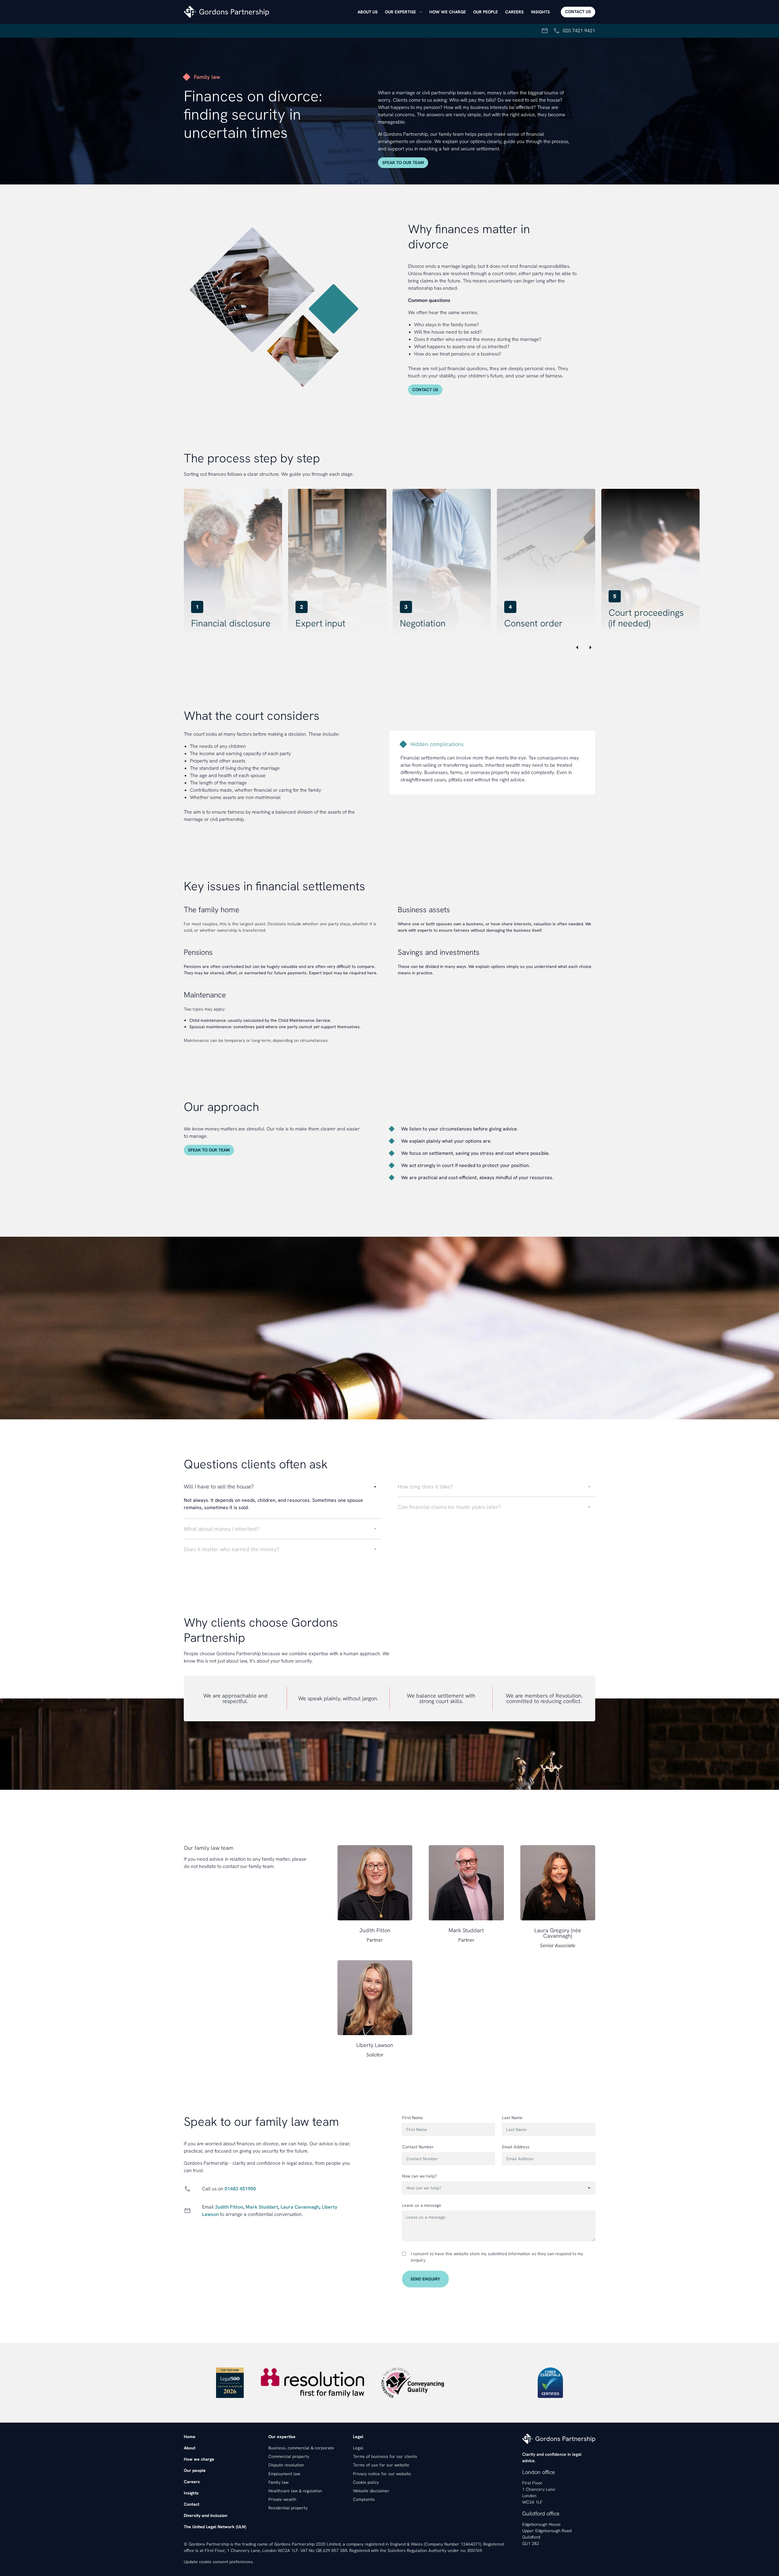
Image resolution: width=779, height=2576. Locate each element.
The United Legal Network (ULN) (215, 2527)
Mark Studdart (262, 2207)
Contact (192, 2504)
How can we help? (419, 2176)
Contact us (578, 12)
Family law (278, 2482)
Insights (540, 12)
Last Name (512, 2118)
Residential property (288, 2508)
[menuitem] (368, 12)
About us (368, 12)
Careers (514, 12)
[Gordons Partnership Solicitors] (269, 12)
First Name (412, 2118)
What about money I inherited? (222, 1529)
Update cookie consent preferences (218, 2562)
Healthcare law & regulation (295, 2491)
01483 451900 (240, 2189)
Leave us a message (422, 2205)
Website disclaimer (371, 2491)
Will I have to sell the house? (219, 1486)
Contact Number (418, 2147)
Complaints (364, 2499)
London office (539, 2472)
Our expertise (400, 12)
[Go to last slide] (577, 647)
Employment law (284, 2474)
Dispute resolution (286, 2465)
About (190, 2448)
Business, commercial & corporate (301, 2448)
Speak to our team (403, 163)
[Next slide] (590, 647)
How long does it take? (425, 1486)
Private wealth (282, 2499)
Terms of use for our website (381, 2465)
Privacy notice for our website (382, 2474)
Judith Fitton (229, 2207)
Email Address (516, 2147)
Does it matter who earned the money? (232, 1549)
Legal (358, 2448)
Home (190, 2437)
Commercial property (289, 2456)
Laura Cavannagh (300, 2207)
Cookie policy (366, 2482)
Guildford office (541, 2513)
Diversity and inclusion (206, 2515)
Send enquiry (425, 2279)
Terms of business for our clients (385, 2456)
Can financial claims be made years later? (449, 1507)
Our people (486, 12)
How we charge (448, 12)
